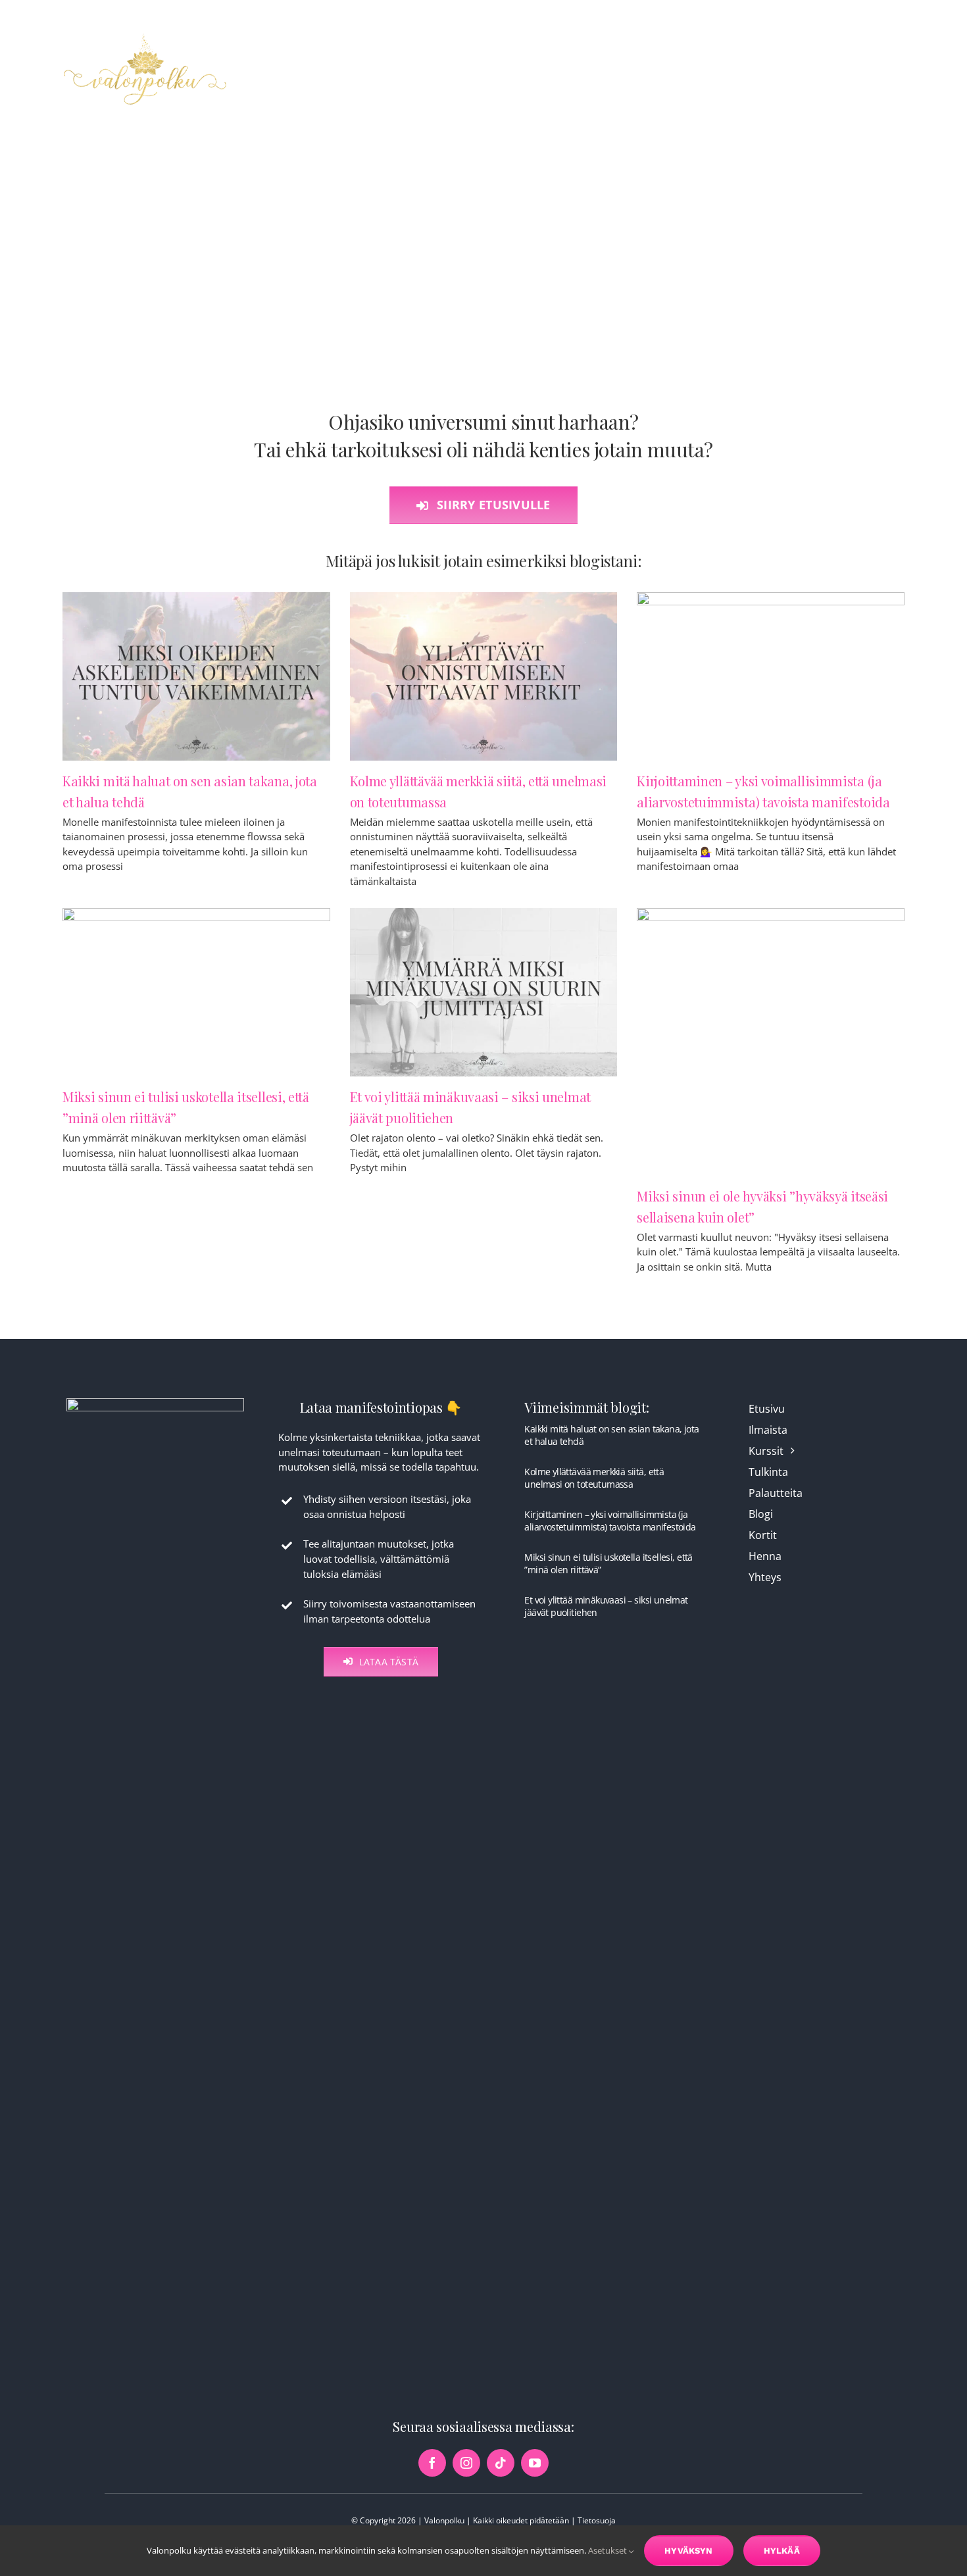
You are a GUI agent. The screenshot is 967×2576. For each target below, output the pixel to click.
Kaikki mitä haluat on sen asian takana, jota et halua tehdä (611, 1435)
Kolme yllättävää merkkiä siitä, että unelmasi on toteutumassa (594, 1477)
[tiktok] (501, 2463)
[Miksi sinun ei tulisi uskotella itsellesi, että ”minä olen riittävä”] (196, 992)
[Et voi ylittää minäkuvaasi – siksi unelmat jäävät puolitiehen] (484, 992)
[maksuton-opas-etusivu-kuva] (155, 1403)
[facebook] (432, 2463)
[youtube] (535, 2463)
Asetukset (608, 2550)
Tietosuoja (597, 2520)
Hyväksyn (689, 2551)
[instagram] (466, 2463)
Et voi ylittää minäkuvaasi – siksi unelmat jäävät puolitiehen (606, 1606)
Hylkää (782, 2551)
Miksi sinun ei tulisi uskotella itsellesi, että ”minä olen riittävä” (608, 1563)
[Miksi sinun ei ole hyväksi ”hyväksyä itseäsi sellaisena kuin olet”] (771, 1042)
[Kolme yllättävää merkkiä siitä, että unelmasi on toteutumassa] (484, 676)
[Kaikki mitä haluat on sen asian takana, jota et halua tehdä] (196, 676)
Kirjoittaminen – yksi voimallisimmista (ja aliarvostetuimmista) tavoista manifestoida (610, 1520)
